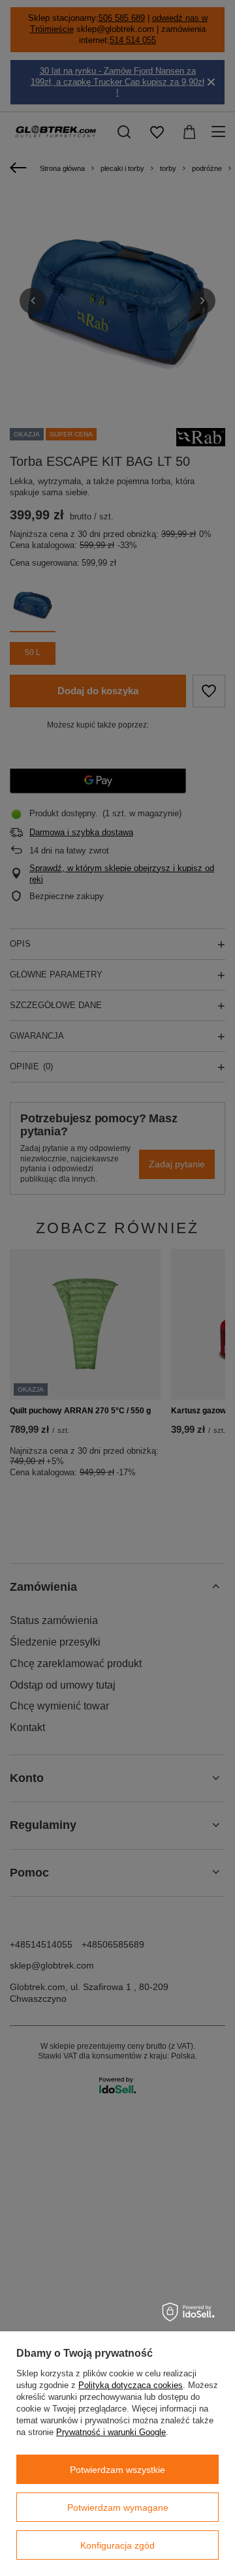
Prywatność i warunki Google (111, 2432)
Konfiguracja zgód (117, 2545)
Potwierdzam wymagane (118, 2507)
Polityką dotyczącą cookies (131, 2385)
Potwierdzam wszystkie (117, 2470)
